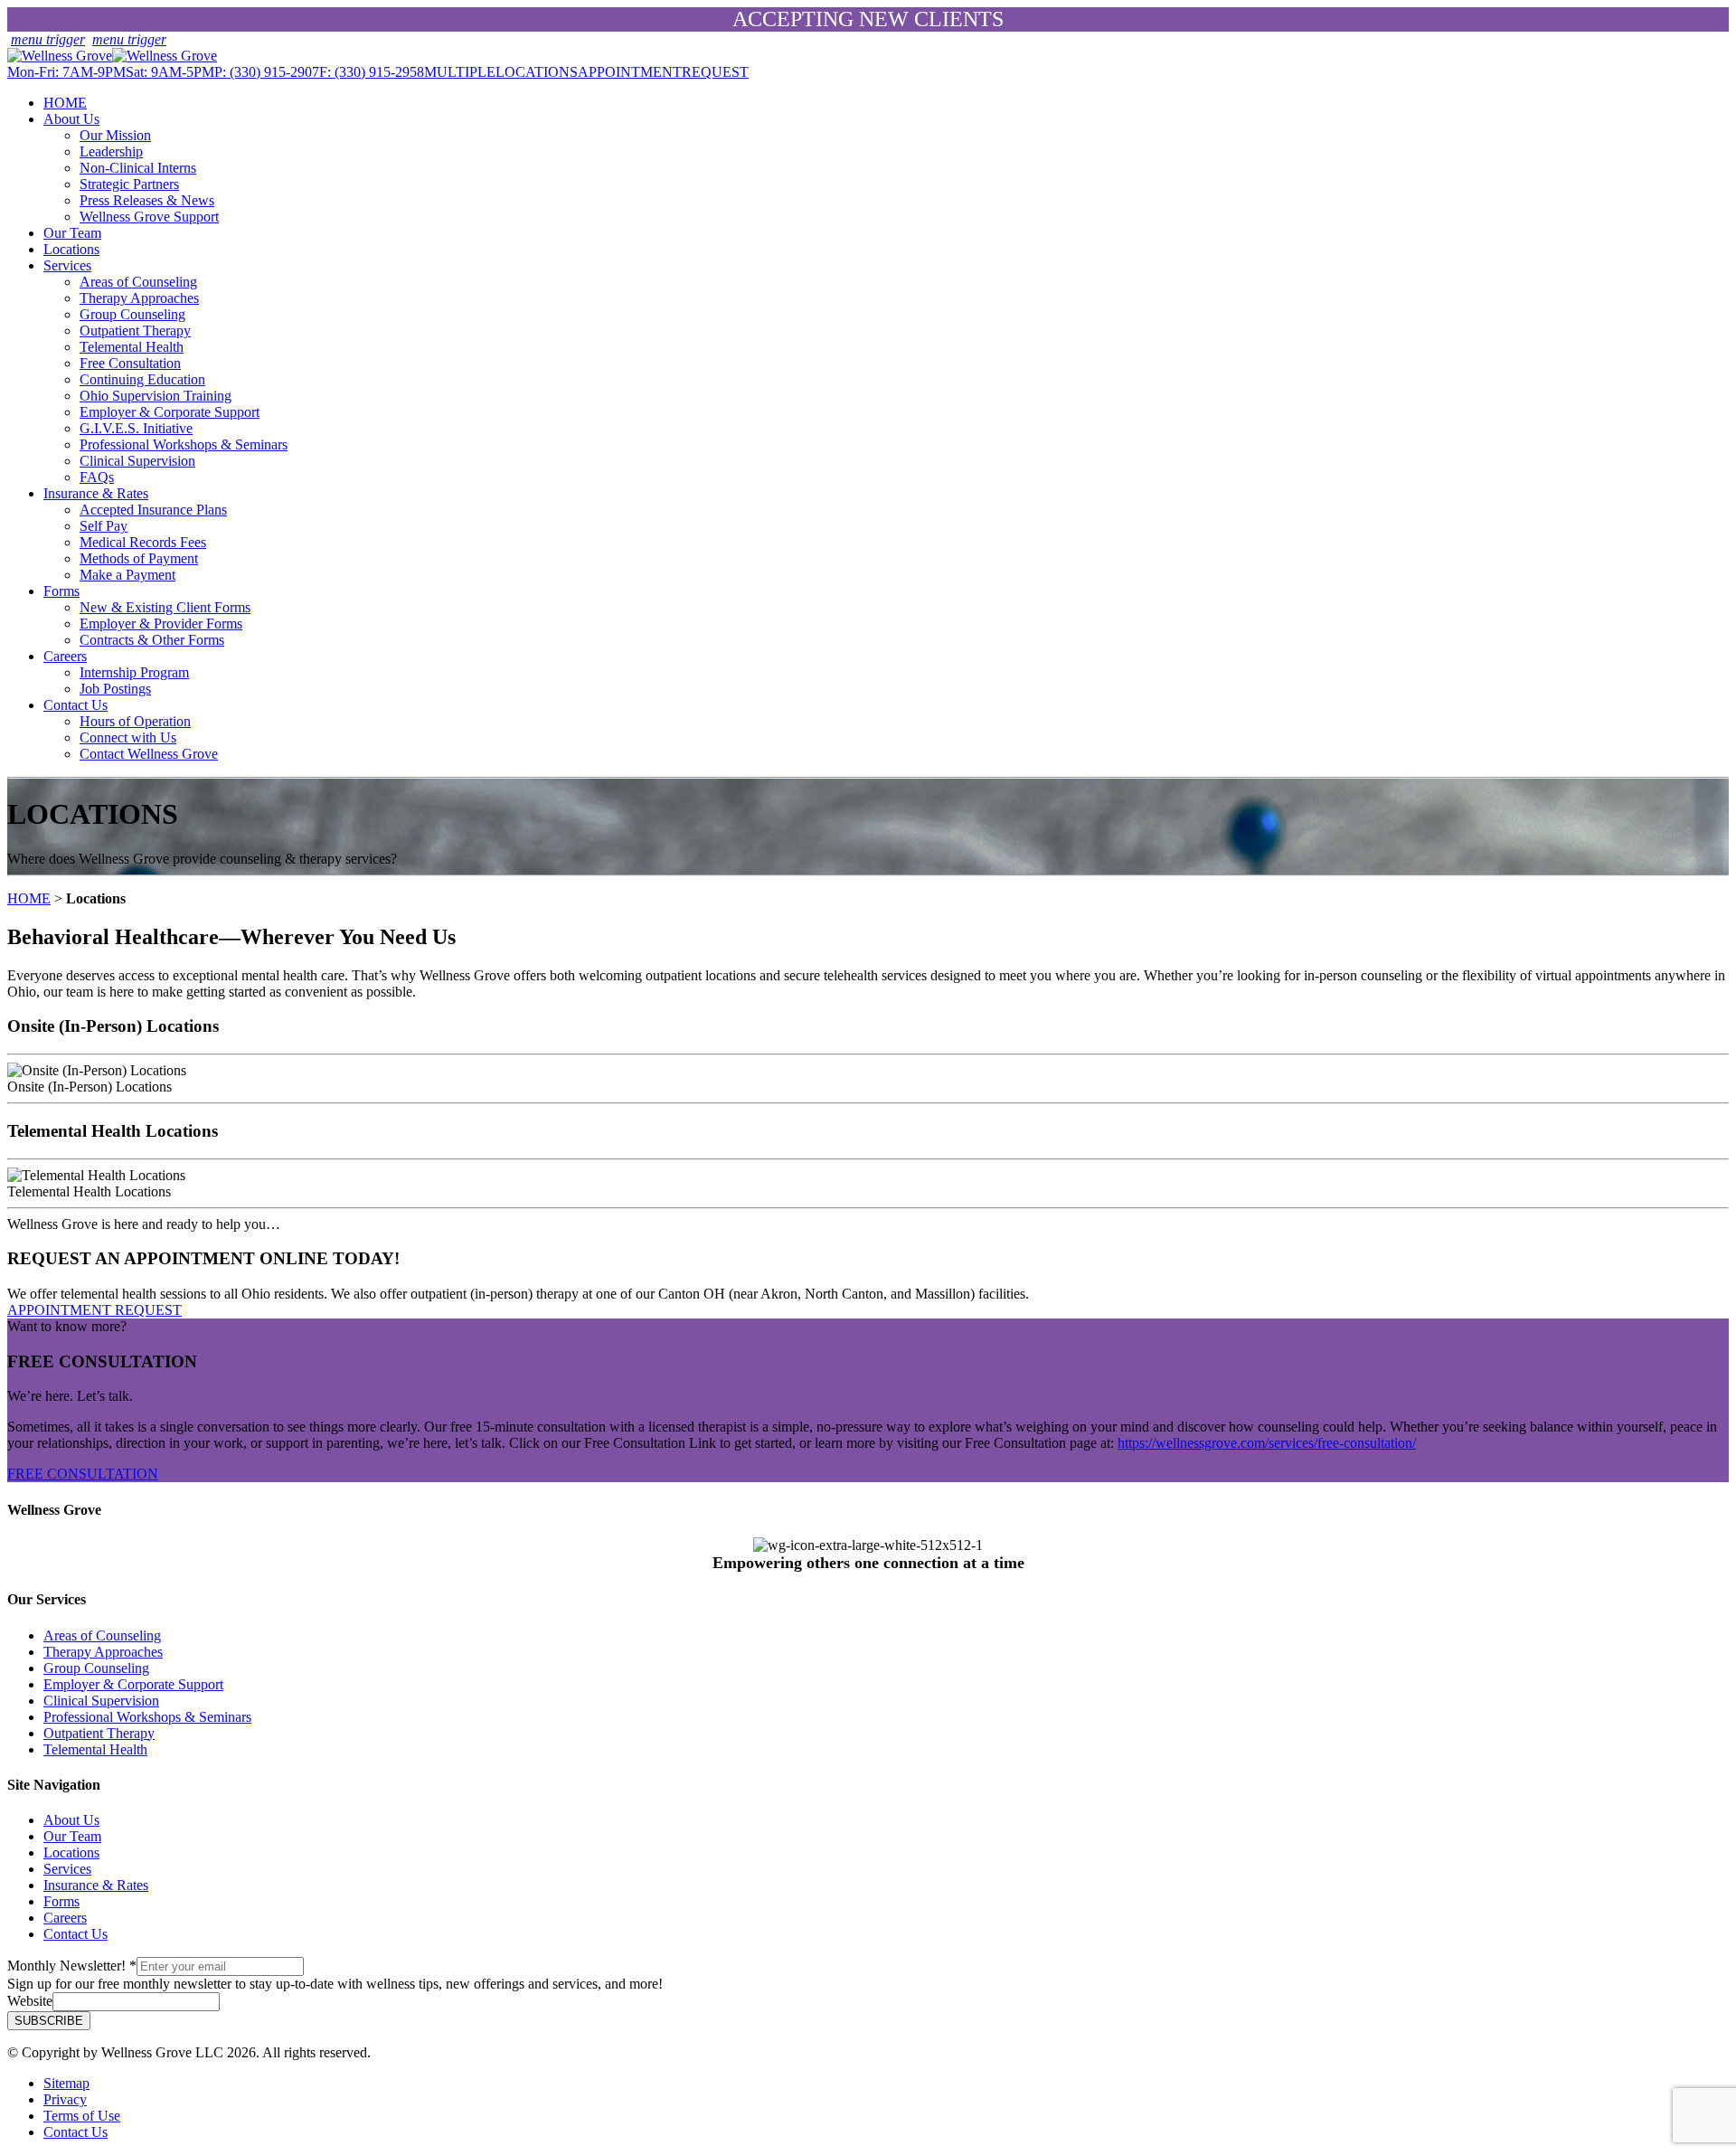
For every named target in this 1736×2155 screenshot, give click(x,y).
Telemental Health (132, 347)
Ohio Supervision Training (156, 396)
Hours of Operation (135, 721)
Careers (65, 656)
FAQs (97, 477)
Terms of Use (82, 2116)
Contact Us (75, 705)
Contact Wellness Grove (149, 754)
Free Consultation (130, 363)
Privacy (65, 2099)
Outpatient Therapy (135, 331)
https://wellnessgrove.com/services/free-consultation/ (1267, 1443)
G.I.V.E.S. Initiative (136, 428)
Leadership (111, 151)
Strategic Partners (129, 184)
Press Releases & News (147, 200)
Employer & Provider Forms (161, 624)
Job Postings (115, 689)
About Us (71, 119)
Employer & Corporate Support (170, 412)
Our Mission (115, 135)
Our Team (72, 233)
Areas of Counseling (138, 282)
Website (30, 2001)
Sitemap (66, 2083)
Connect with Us (128, 737)
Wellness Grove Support (149, 217)
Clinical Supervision (137, 461)
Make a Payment (127, 575)
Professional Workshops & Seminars (184, 444)
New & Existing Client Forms (165, 607)
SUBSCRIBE (49, 2021)
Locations (71, 249)
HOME (65, 103)
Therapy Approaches (139, 298)
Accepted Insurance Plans (153, 510)
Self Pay (104, 526)
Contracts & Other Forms (152, 640)
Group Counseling (132, 314)
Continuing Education (142, 379)
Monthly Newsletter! (72, 1966)
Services (67, 265)
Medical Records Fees (143, 542)
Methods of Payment (139, 558)
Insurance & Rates (96, 493)
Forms (61, 591)
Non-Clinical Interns (138, 168)
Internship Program (134, 672)
